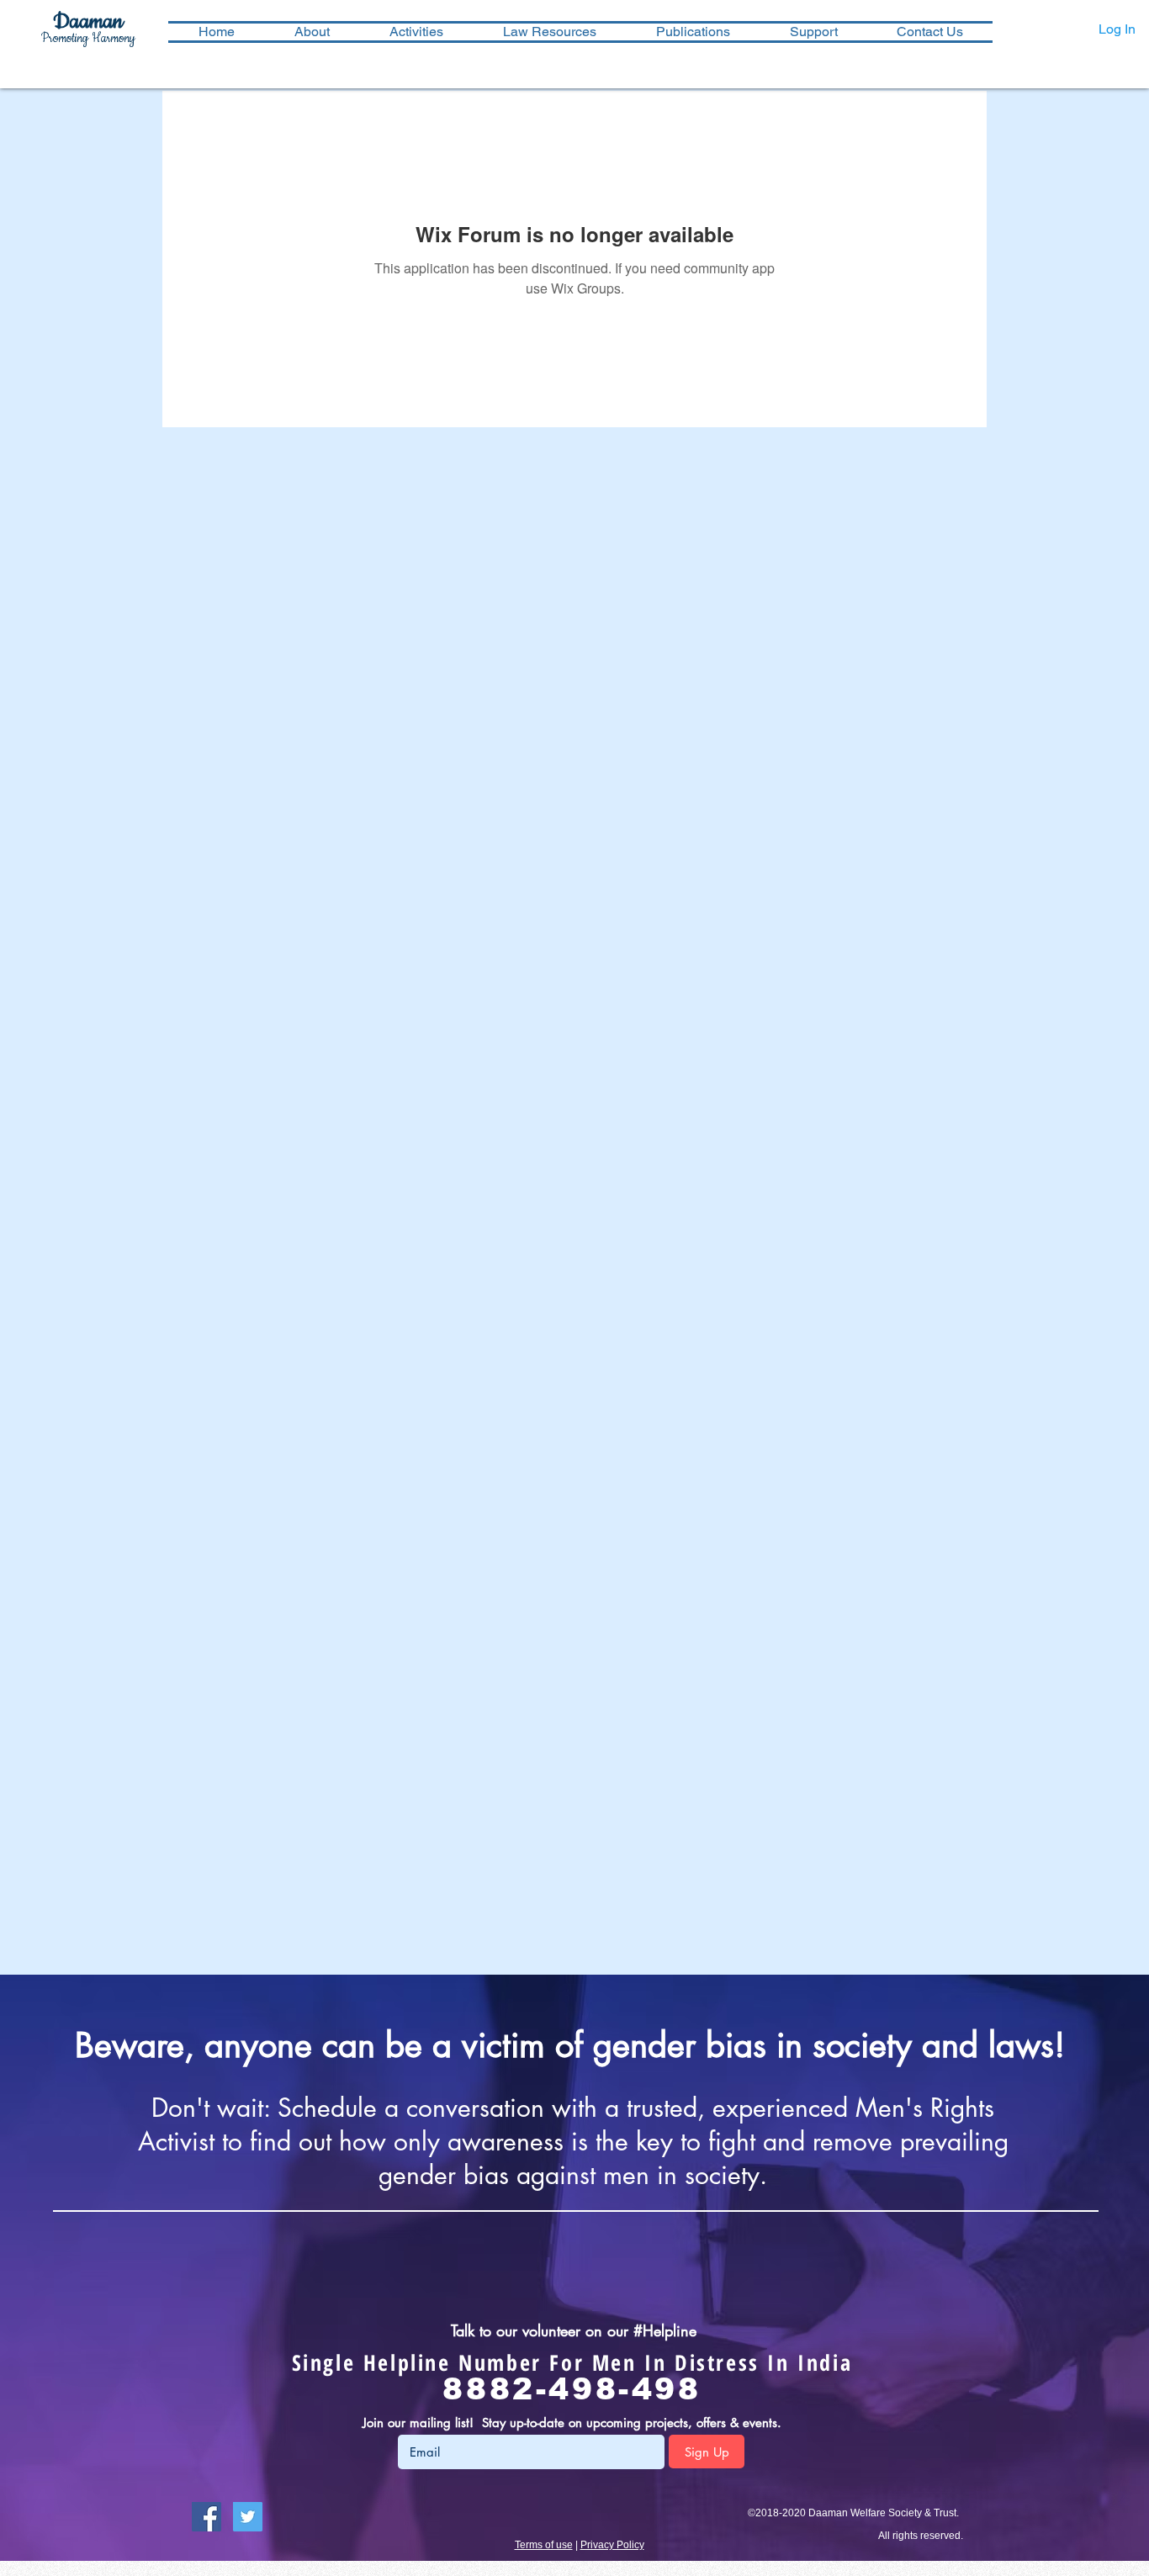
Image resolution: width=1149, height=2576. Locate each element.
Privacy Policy (612, 2545)
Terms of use (544, 2545)
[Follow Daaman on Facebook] (207, 2517)
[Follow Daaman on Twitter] (248, 2517)
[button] (416, 32)
